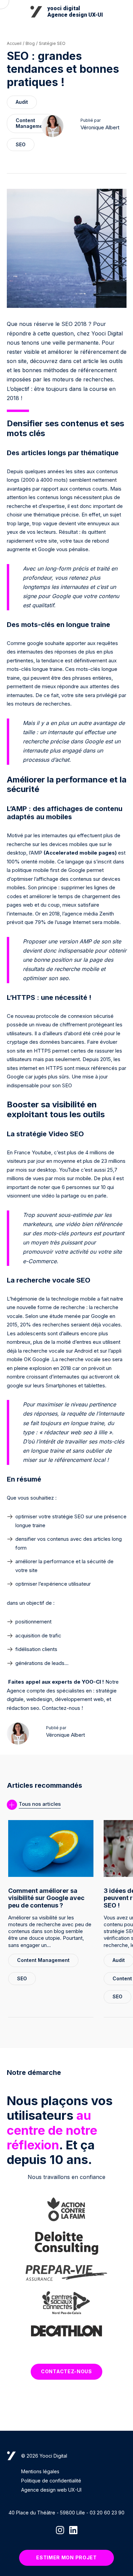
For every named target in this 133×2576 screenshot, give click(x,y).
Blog (30, 43)
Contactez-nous (66, 2371)
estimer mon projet (66, 2557)
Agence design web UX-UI (51, 2490)
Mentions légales (40, 2471)
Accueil (14, 43)
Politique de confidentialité (51, 2481)
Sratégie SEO (52, 43)
